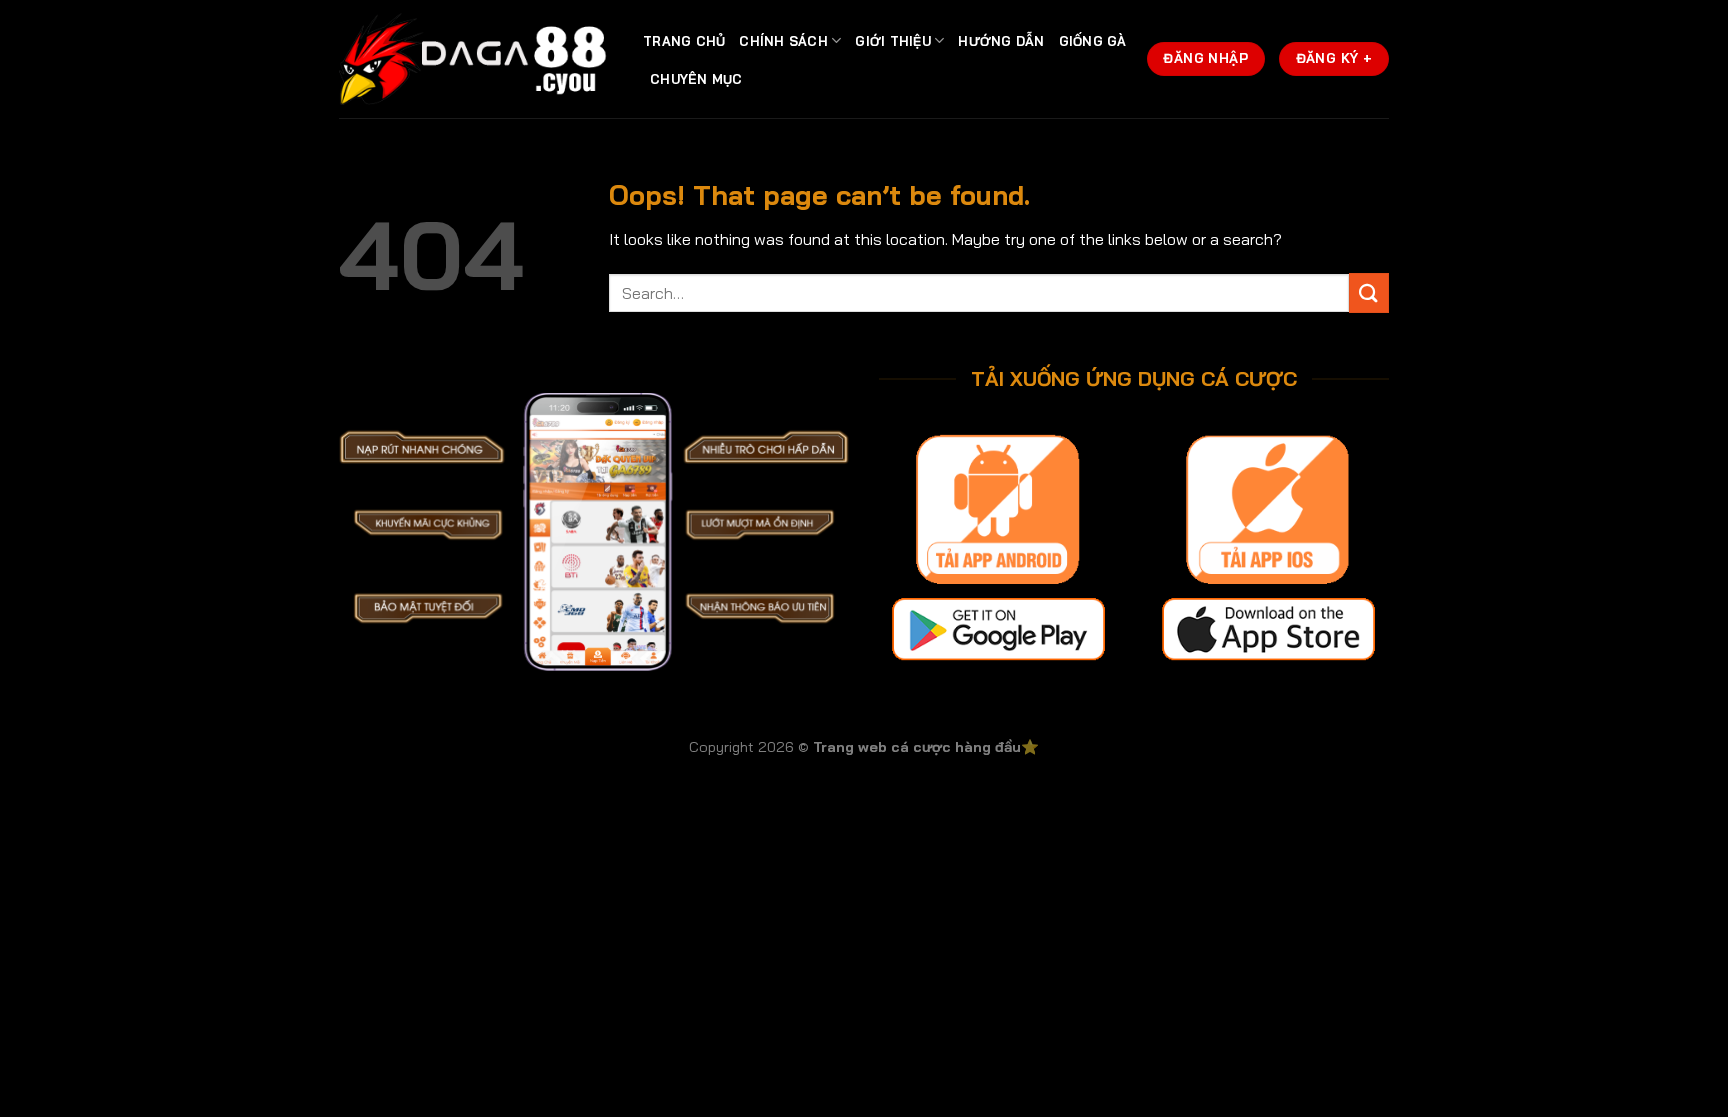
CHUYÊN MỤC (696, 79)
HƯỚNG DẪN (1001, 41)
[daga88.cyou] (476, 59)
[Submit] (1369, 292)
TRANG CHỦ (684, 41)
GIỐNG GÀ (1093, 41)
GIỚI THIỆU (893, 41)
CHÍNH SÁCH (783, 41)
